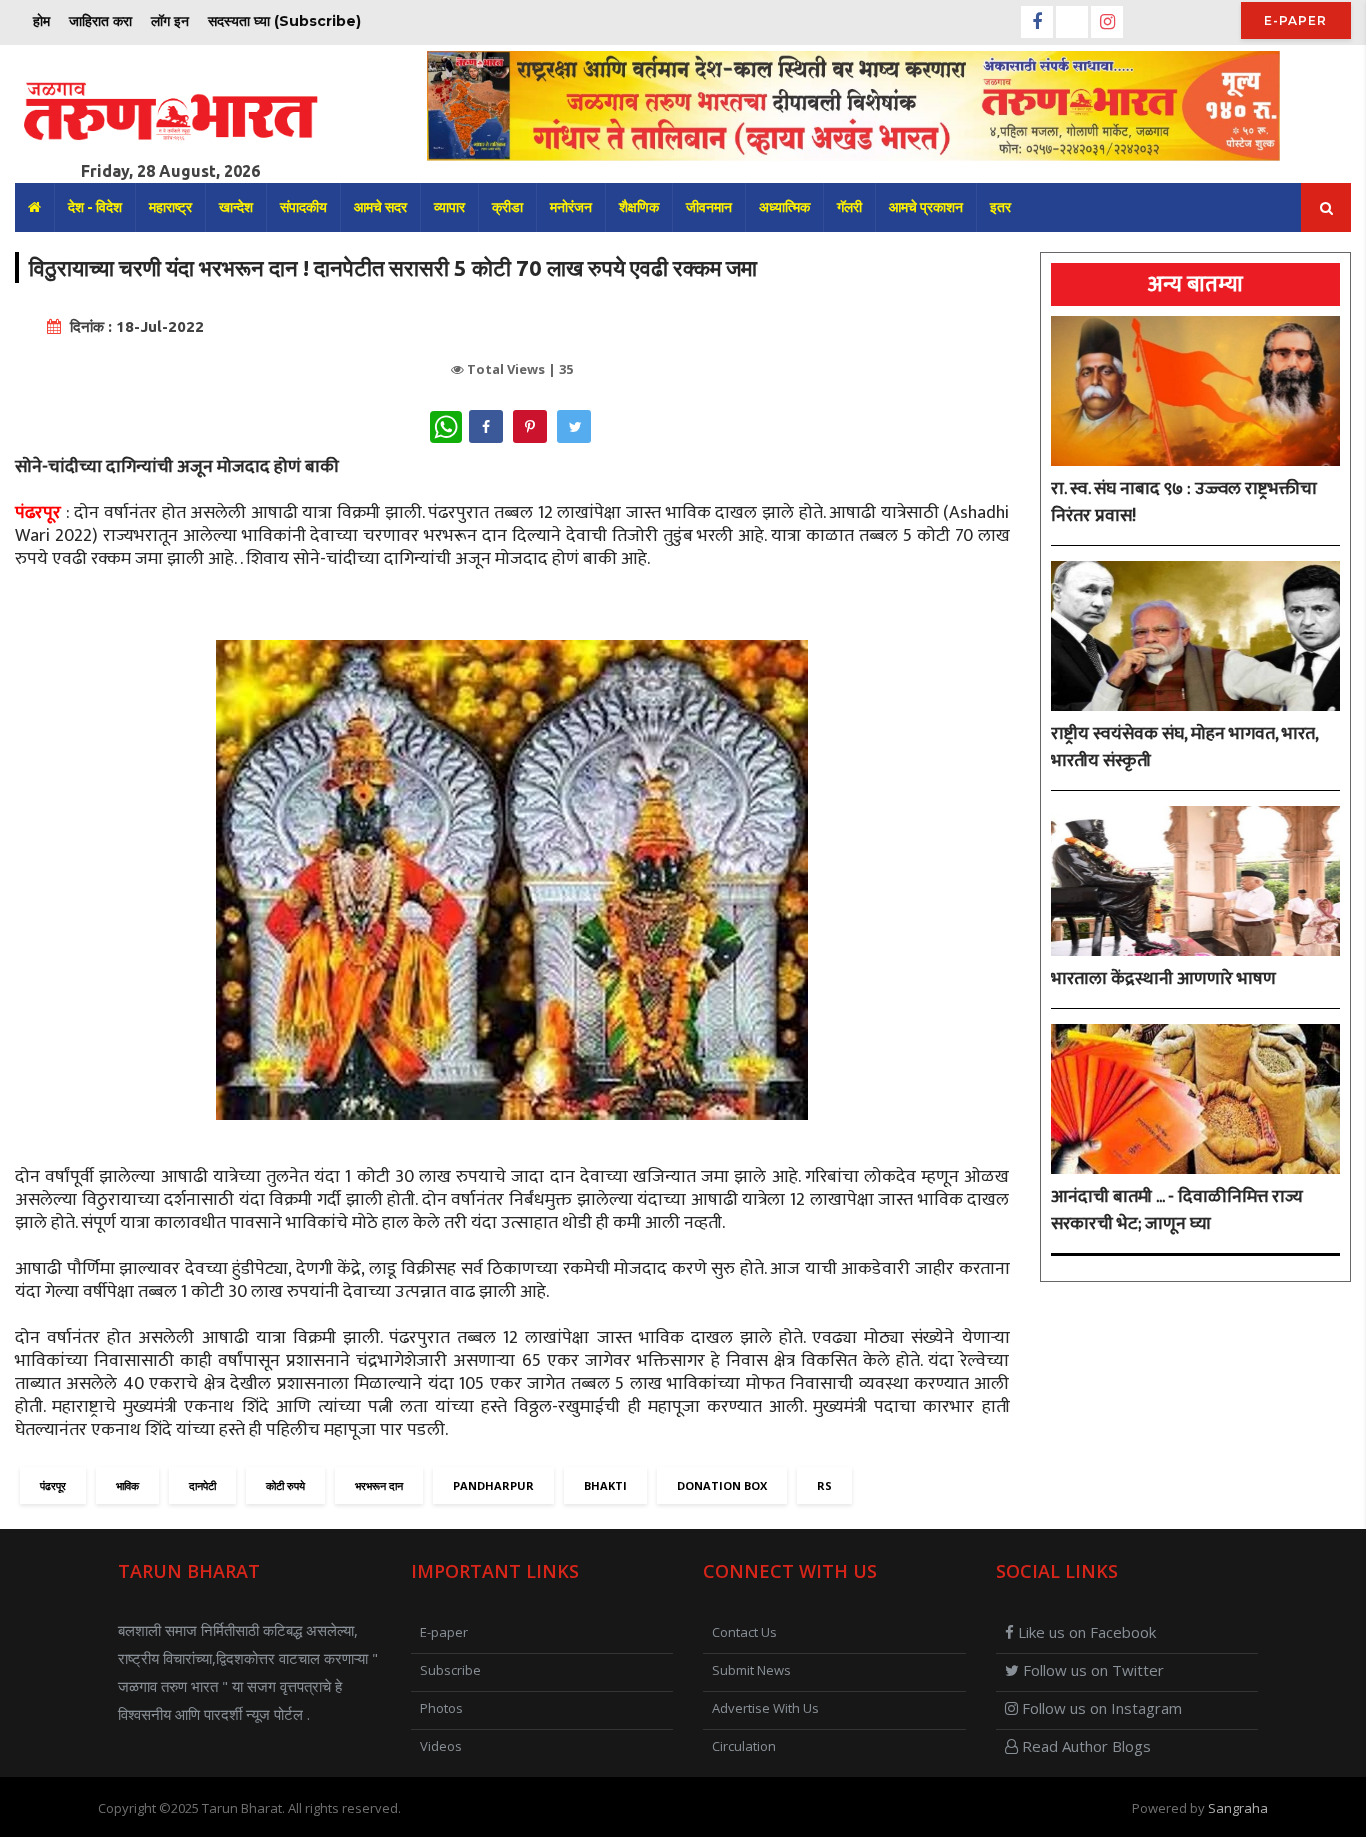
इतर (1000, 207)
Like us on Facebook (1085, 1632)
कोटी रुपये (285, 1485)
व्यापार (449, 207)
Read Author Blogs (1084, 1746)
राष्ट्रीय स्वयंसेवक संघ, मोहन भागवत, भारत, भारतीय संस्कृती (1184, 748)
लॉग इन (170, 21)
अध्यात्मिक (784, 207)
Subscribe (450, 1670)
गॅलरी (849, 207)
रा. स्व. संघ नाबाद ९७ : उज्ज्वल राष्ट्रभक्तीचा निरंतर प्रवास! (1184, 503)
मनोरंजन (571, 207)
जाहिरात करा (100, 21)
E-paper (1295, 20)
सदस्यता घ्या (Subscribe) (284, 21)
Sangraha (1238, 1808)
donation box (722, 1485)
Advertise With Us (765, 1708)
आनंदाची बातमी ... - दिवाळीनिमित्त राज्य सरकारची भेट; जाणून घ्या (1177, 1211)
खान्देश (236, 207)
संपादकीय (303, 207)
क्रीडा (507, 207)
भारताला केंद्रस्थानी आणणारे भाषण (1163, 979)
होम (41, 21)
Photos (441, 1708)
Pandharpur (493, 1485)
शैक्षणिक (639, 207)
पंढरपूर (53, 1485)
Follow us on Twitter (1091, 1670)
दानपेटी (202, 1485)
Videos (441, 1746)
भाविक (127, 1485)
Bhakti (605, 1485)
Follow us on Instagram (1100, 1708)
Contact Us (744, 1632)
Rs (824, 1485)
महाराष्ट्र (170, 207)
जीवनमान (709, 207)
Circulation (744, 1746)
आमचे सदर (380, 207)
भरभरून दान (379, 1485)
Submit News (751, 1670)
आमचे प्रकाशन (926, 207)
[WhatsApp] (446, 427)
